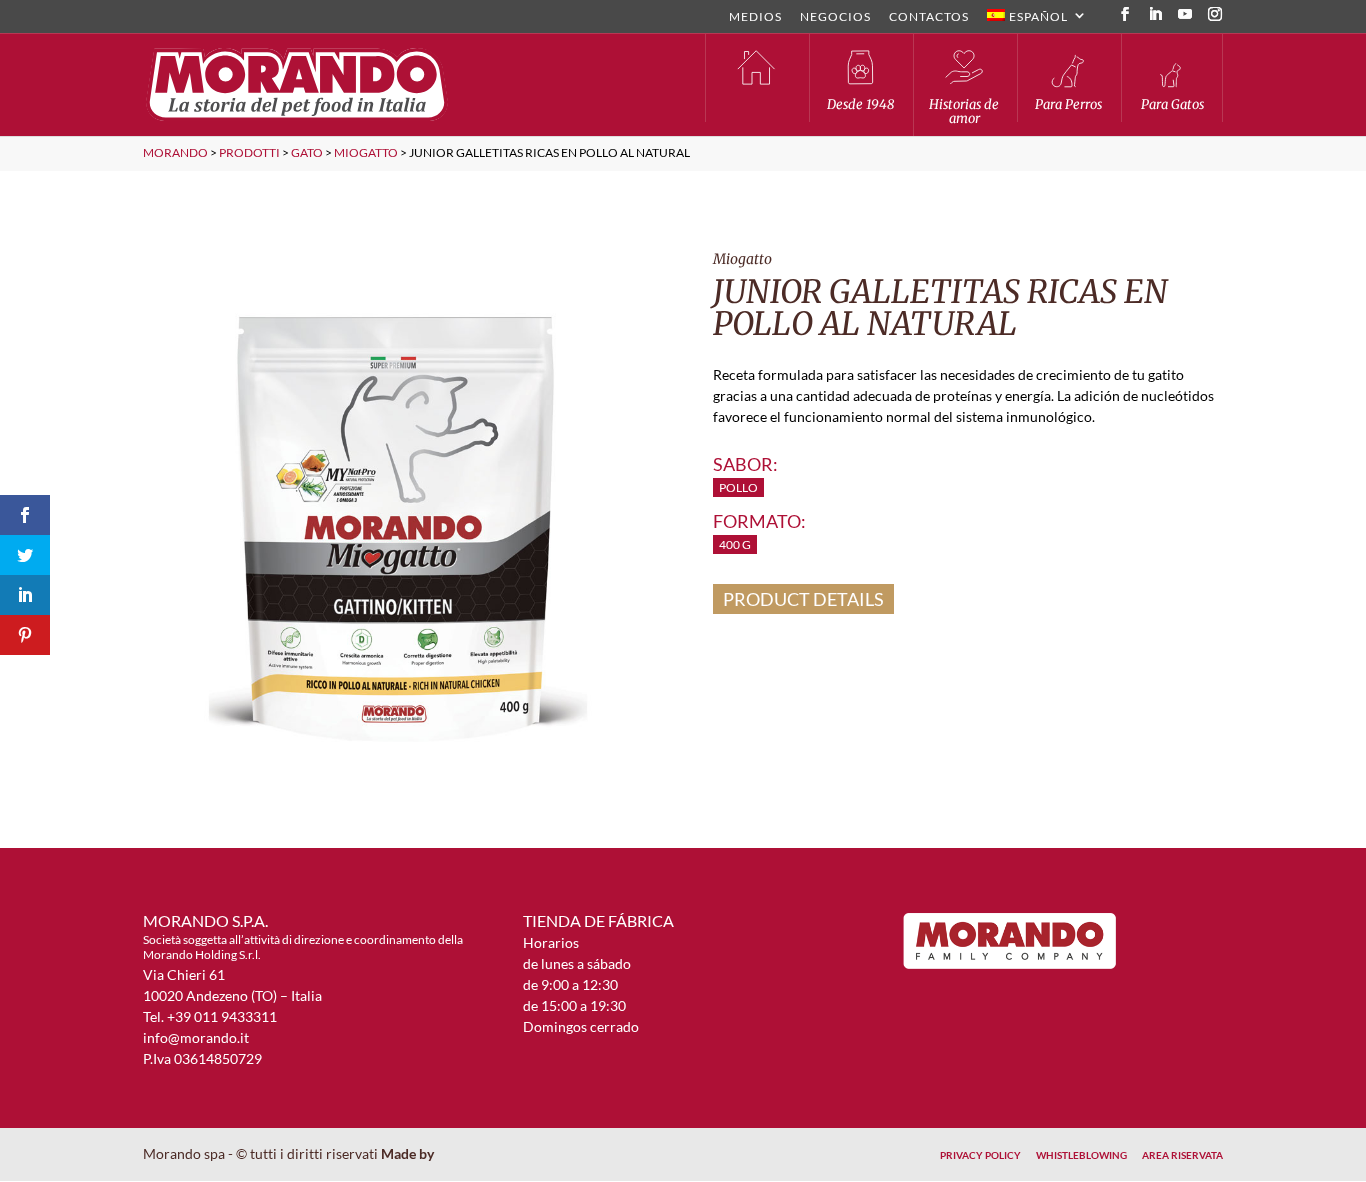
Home (756, 77)
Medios (755, 17)
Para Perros (1068, 104)
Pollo (738, 487)
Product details (803, 599)
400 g (735, 544)
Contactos (929, 17)
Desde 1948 (860, 104)
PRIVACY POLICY (980, 1155)
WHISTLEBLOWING (1081, 1155)
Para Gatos (1172, 104)
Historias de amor (964, 111)
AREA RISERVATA (1182, 1155)
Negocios (835, 17)
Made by (409, 1153)
